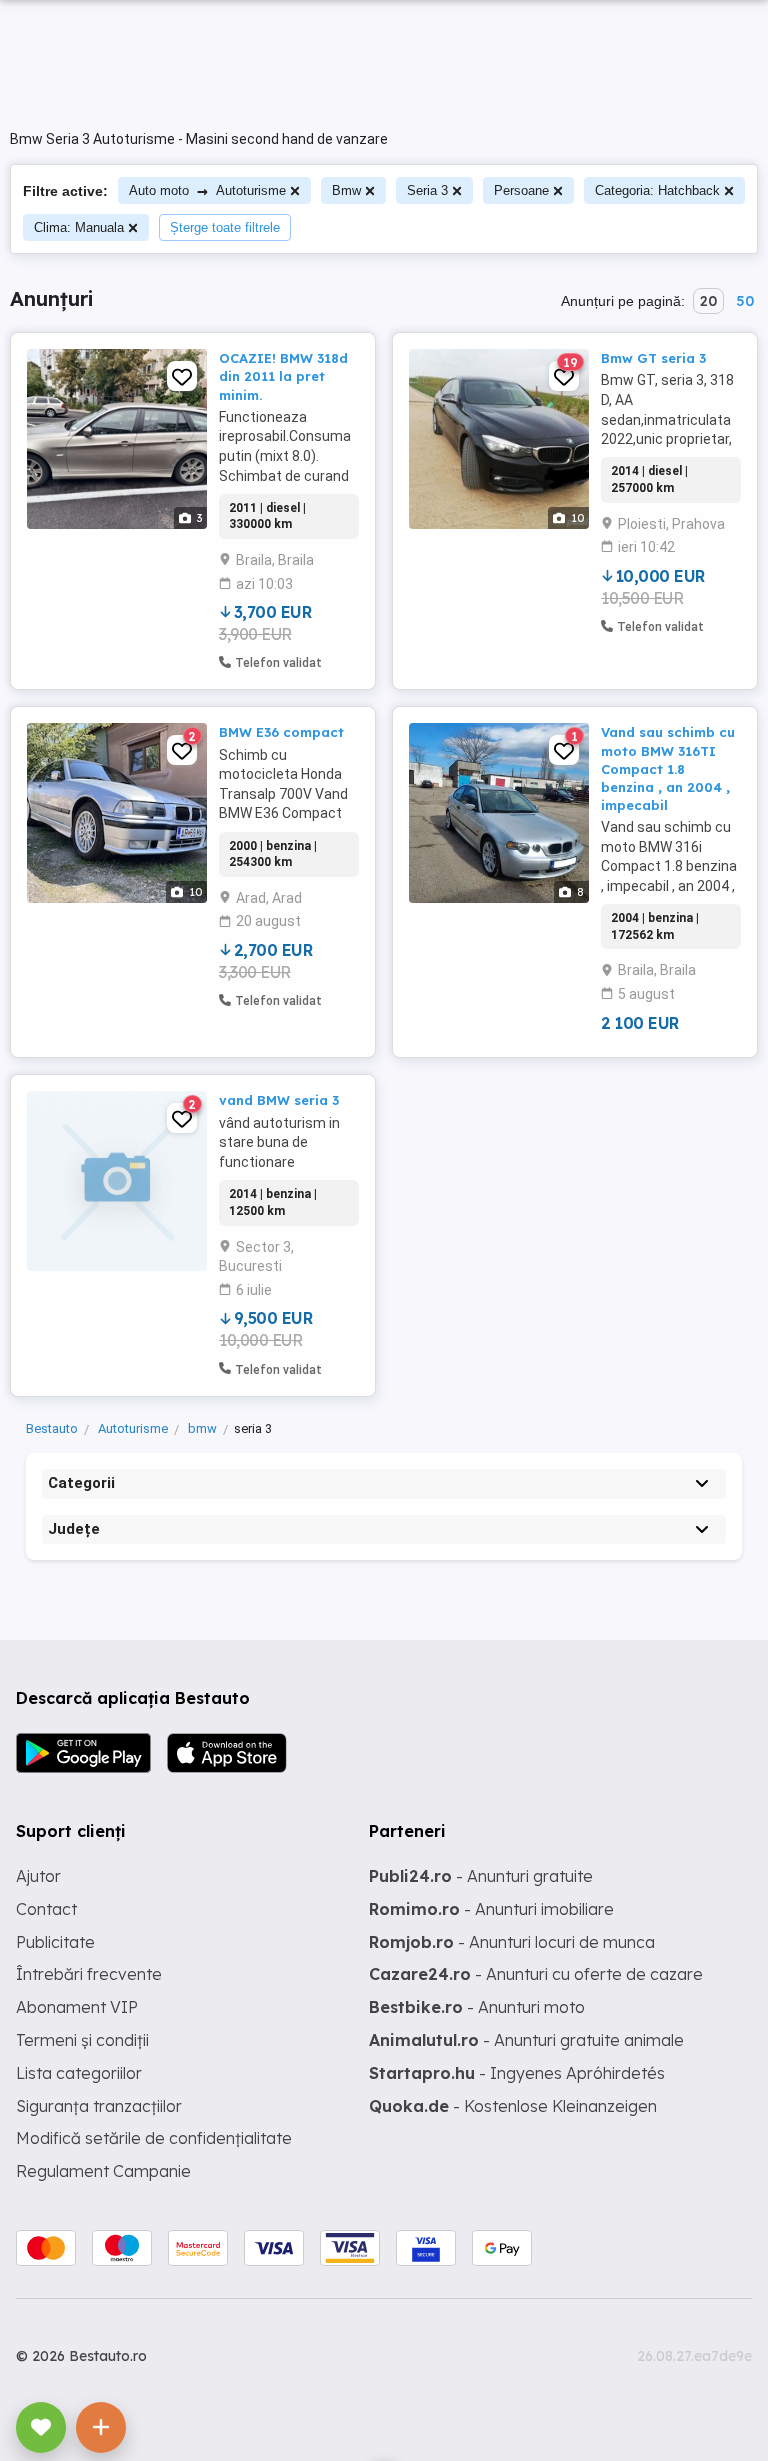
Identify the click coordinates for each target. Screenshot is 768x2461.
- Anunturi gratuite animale (526, 2040)
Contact (46, 1909)
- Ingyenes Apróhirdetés (517, 2073)
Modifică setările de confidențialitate (154, 2138)
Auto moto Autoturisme (207, 190)
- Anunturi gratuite (481, 1876)
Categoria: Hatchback (657, 190)
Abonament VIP (77, 2007)
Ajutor (38, 1876)
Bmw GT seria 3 (653, 358)
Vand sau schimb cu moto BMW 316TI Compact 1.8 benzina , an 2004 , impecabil (668, 768)
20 (708, 301)
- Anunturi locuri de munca (512, 1942)
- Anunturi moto (477, 2007)
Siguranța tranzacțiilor (99, 2106)
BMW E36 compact (281, 732)
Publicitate (55, 1942)
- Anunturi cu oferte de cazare (536, 1974)
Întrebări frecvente (89, 1974)
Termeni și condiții (82, 2040)
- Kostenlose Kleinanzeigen (513, 2106)
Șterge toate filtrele (225, 227)
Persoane (521, 190)
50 (745, 301)
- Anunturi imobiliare (491, 1909)
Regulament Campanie (103, 2171)
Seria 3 (427, 190)
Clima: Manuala (79, 227)
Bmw (346, 190)
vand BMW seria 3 (279, 1100)
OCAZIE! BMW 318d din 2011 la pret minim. (283, 376)
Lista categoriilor (79, 2073)
